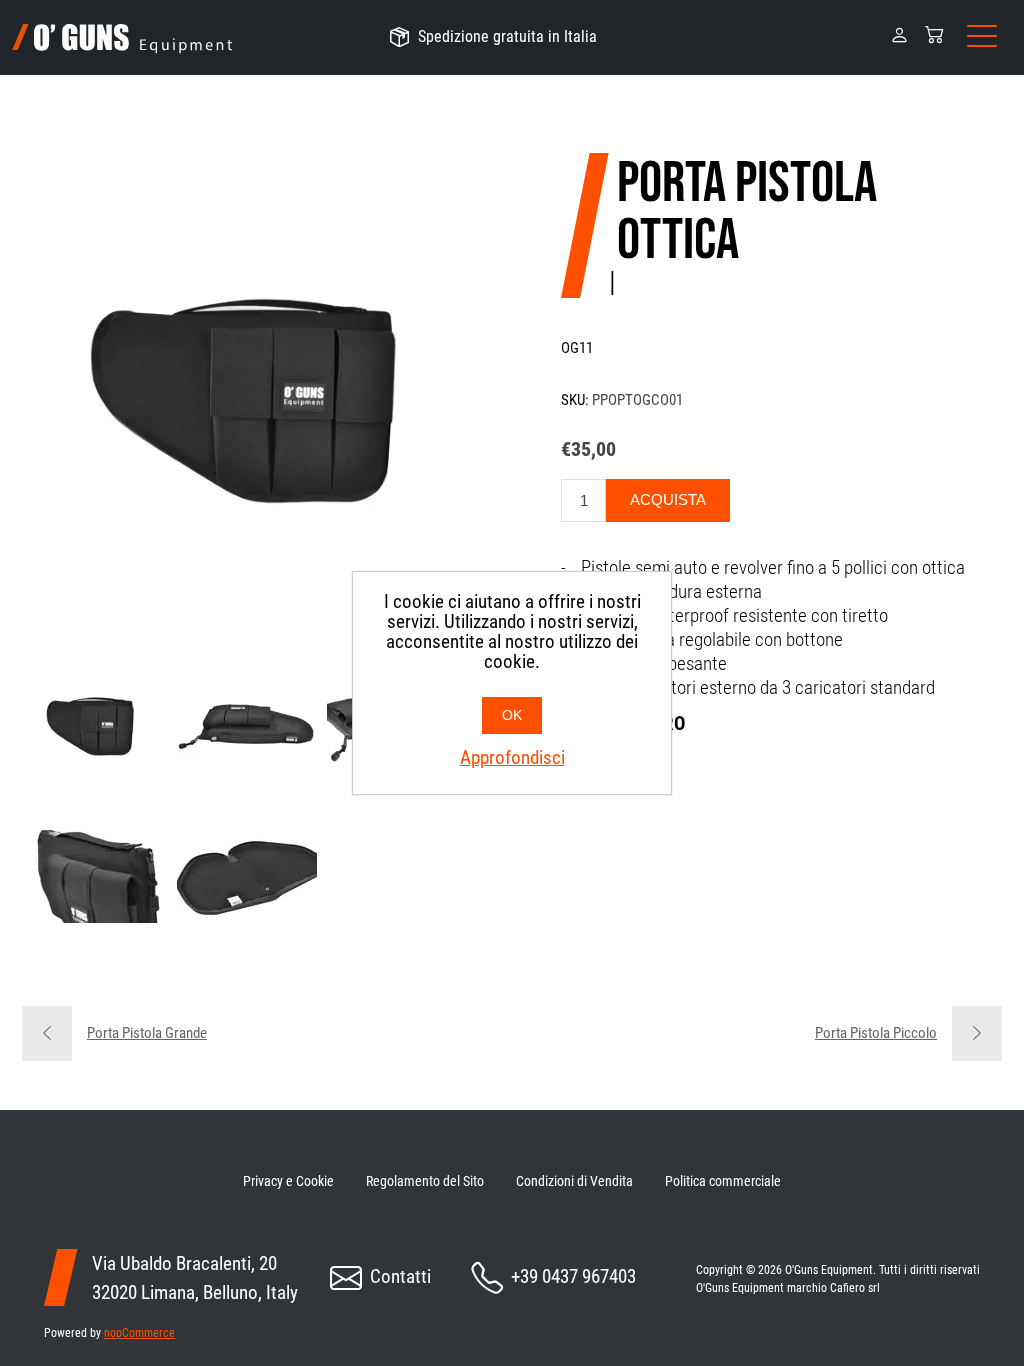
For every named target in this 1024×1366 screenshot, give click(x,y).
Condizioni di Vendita (574, 1181)
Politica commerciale (723, 1181)
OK (512, 715)
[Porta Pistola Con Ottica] (97, 726)
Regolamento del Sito (425, 1181)
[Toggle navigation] (982, 37)
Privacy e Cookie (288, 1181)
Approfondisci (512, 757)
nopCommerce (139, 1333)
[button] (899, 33)
